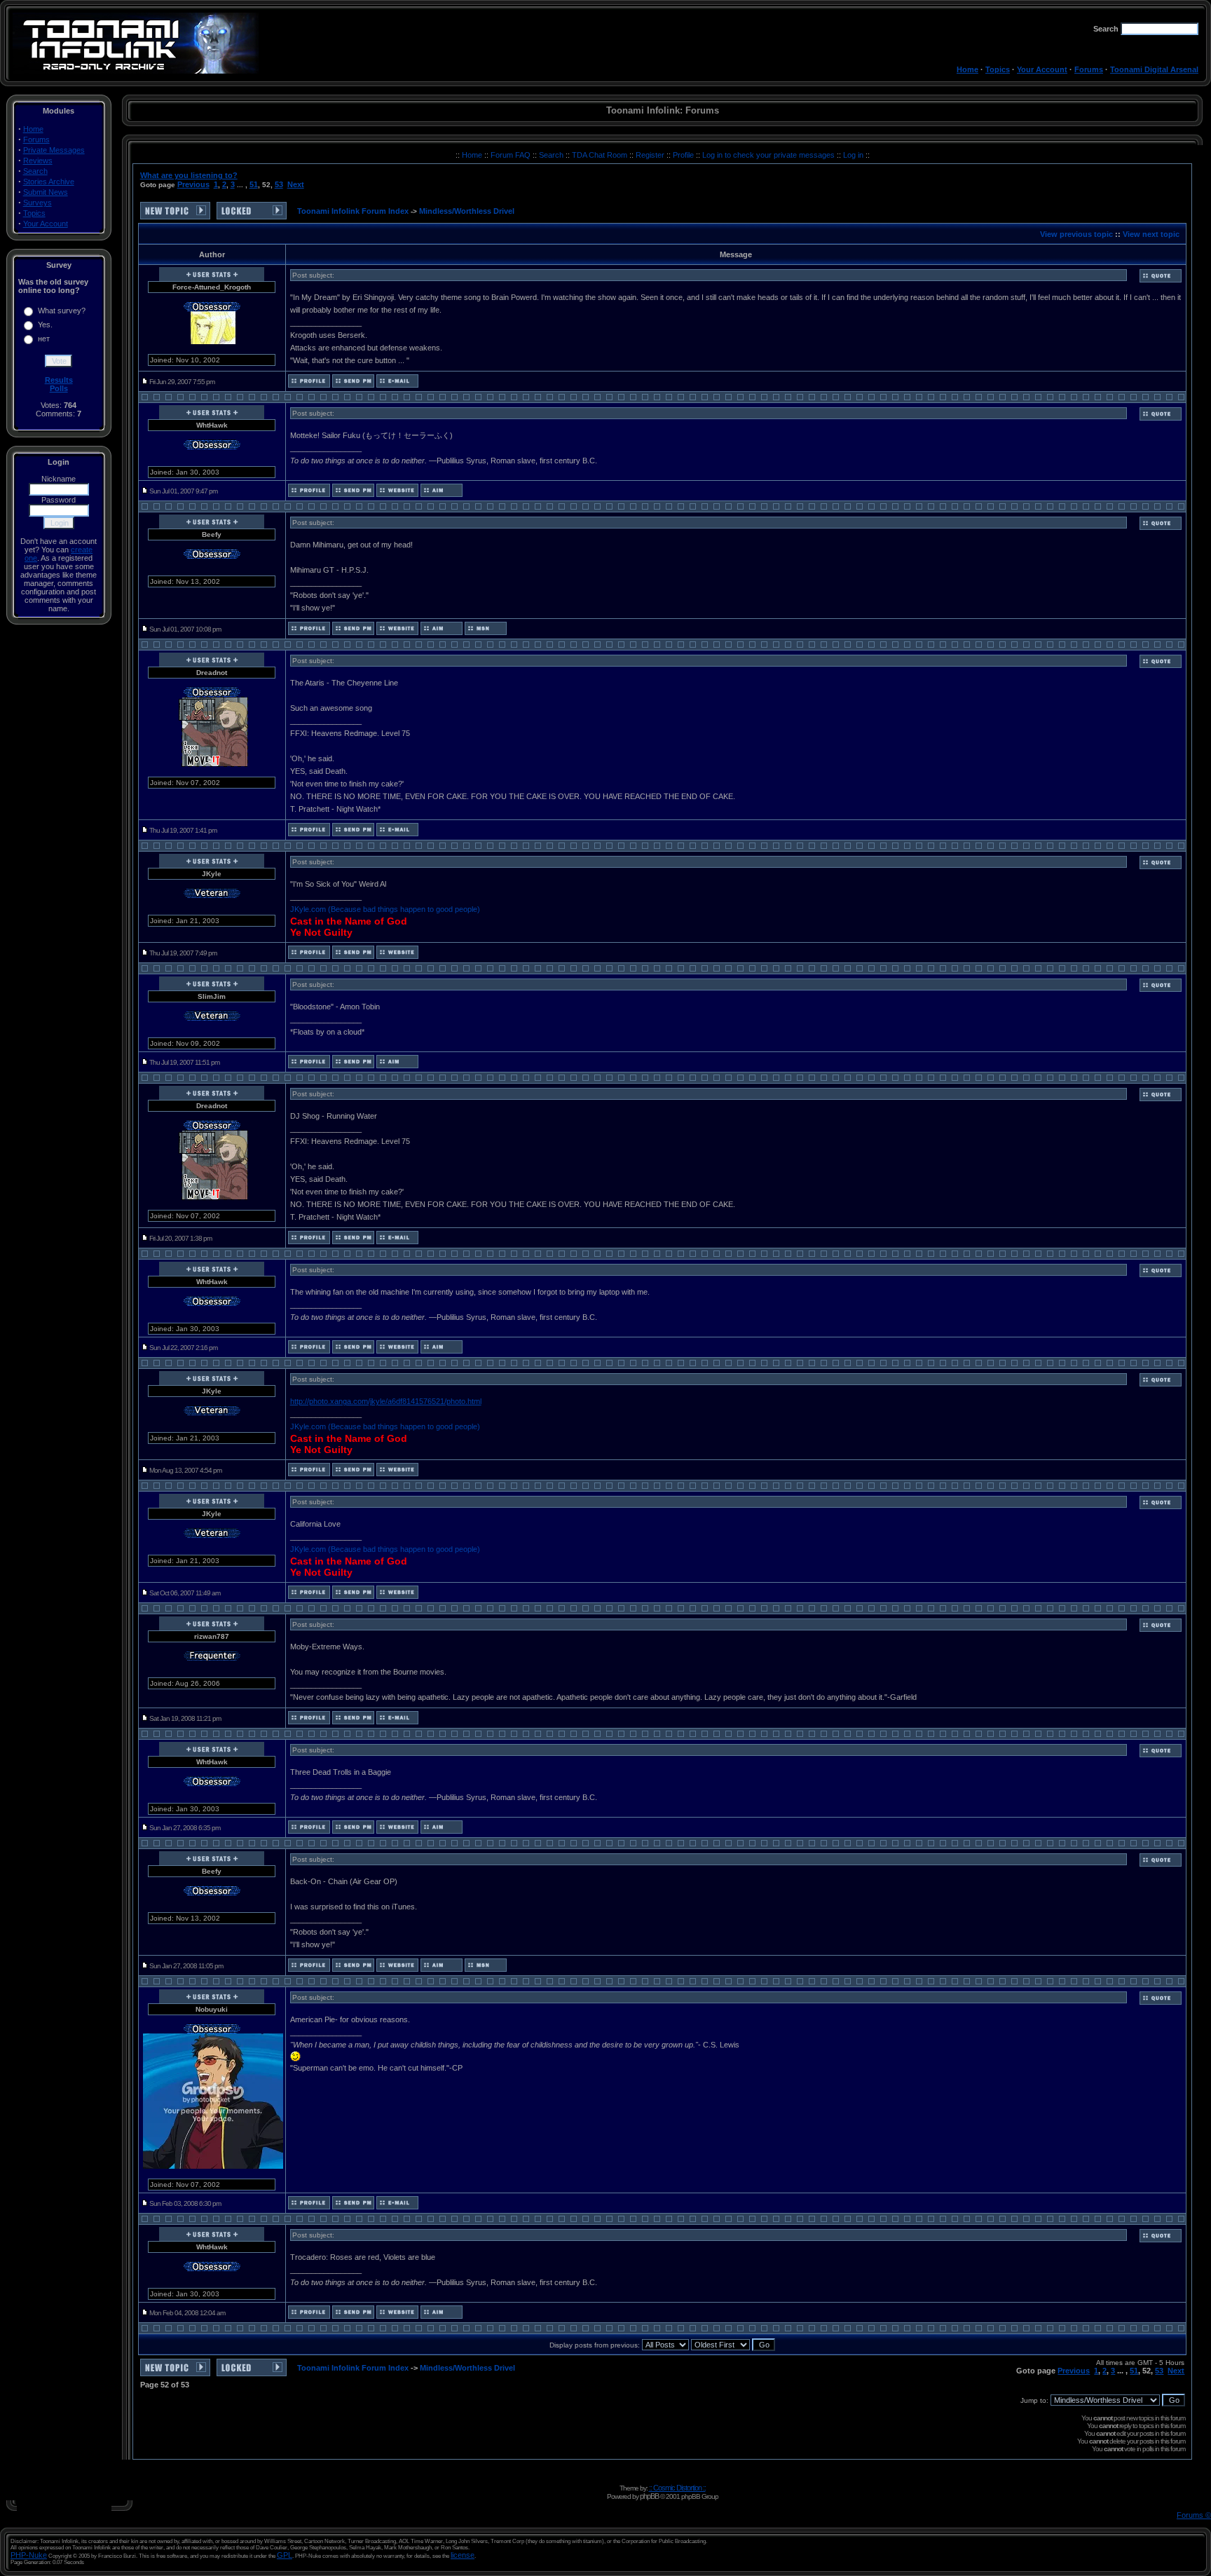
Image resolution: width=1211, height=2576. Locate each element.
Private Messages (54, 150)
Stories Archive (49, 182)
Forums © (1194, 2515)
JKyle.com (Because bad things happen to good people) (385, 909)
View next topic (1151, 234)
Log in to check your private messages (769, 155)
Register (651, 155)
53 (279, 184)
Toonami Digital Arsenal (1154, 69)
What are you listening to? (189, 175)
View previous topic (1076, 234)
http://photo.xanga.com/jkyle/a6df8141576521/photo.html (386, 1401)
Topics (998, 69)
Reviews (38, 161)
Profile (684, 155)
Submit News (46, 192)
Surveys (37, 203)
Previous (193, 184)
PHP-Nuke (29, 2555)
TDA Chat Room (601, 155)
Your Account (1042, 69)
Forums (1089, 69)
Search (35, 171)
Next (296, 184)
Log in (853, 155)
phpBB (649, 2496)
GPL (285, 2555)
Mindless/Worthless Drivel (467, 211)
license (463, 2555)
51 (254, 184)
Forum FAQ (512, 155)
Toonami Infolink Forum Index (353, 211)
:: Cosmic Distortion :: (677, 2488)
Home (967, 69)
